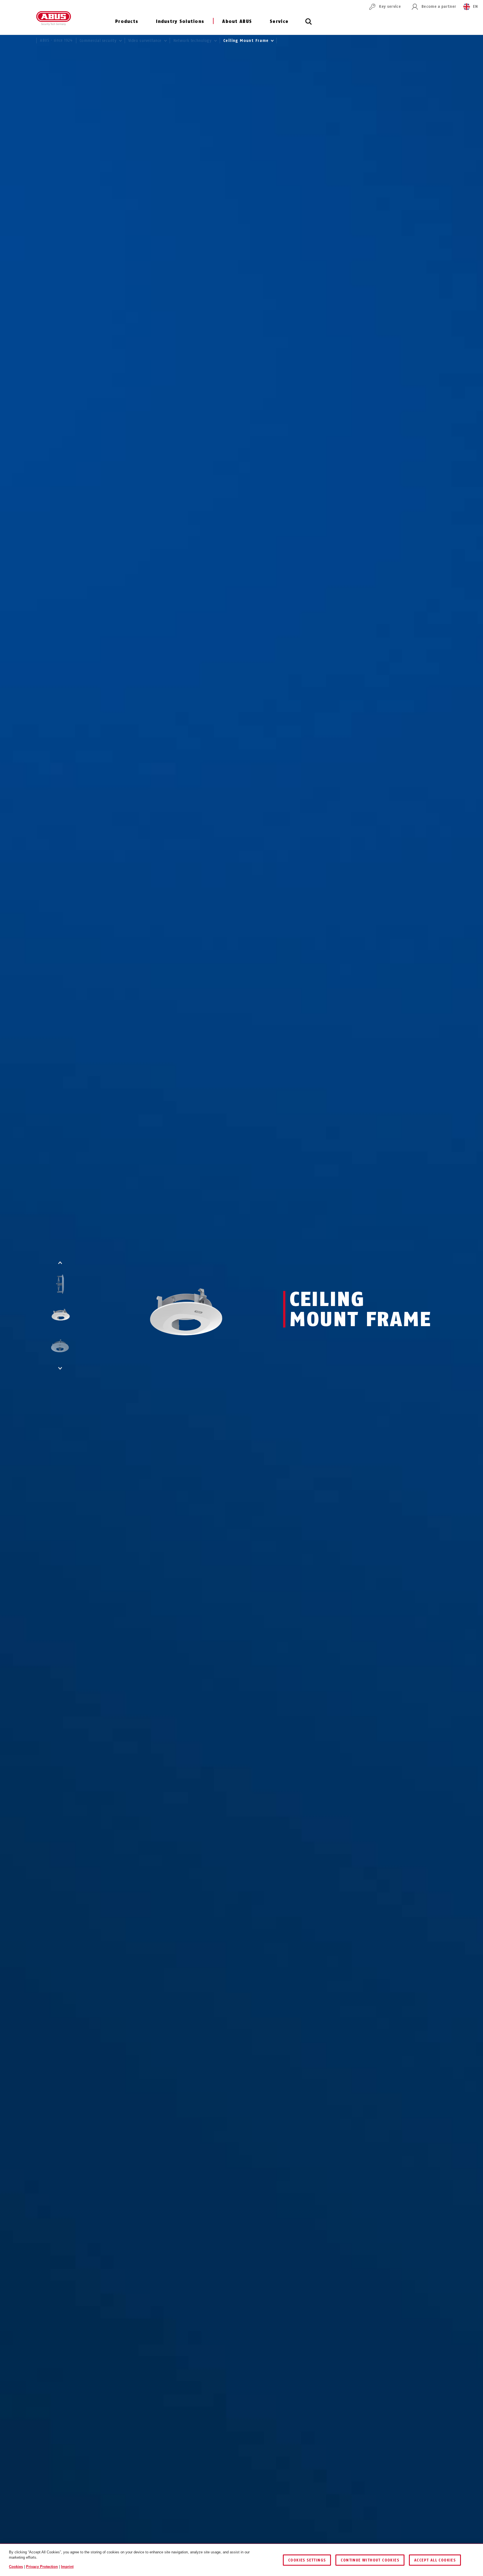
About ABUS (237, 21)
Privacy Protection (42, 2567)
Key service (390, 7)
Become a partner (439, 7)
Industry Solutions (180, 21)
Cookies (16, 2567)
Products (127, 21)
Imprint (67, 2567)
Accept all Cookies (435, 2560)
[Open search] (309, 25)
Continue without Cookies (370, 2560)
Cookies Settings (307, 2560)
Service (279, 21)
